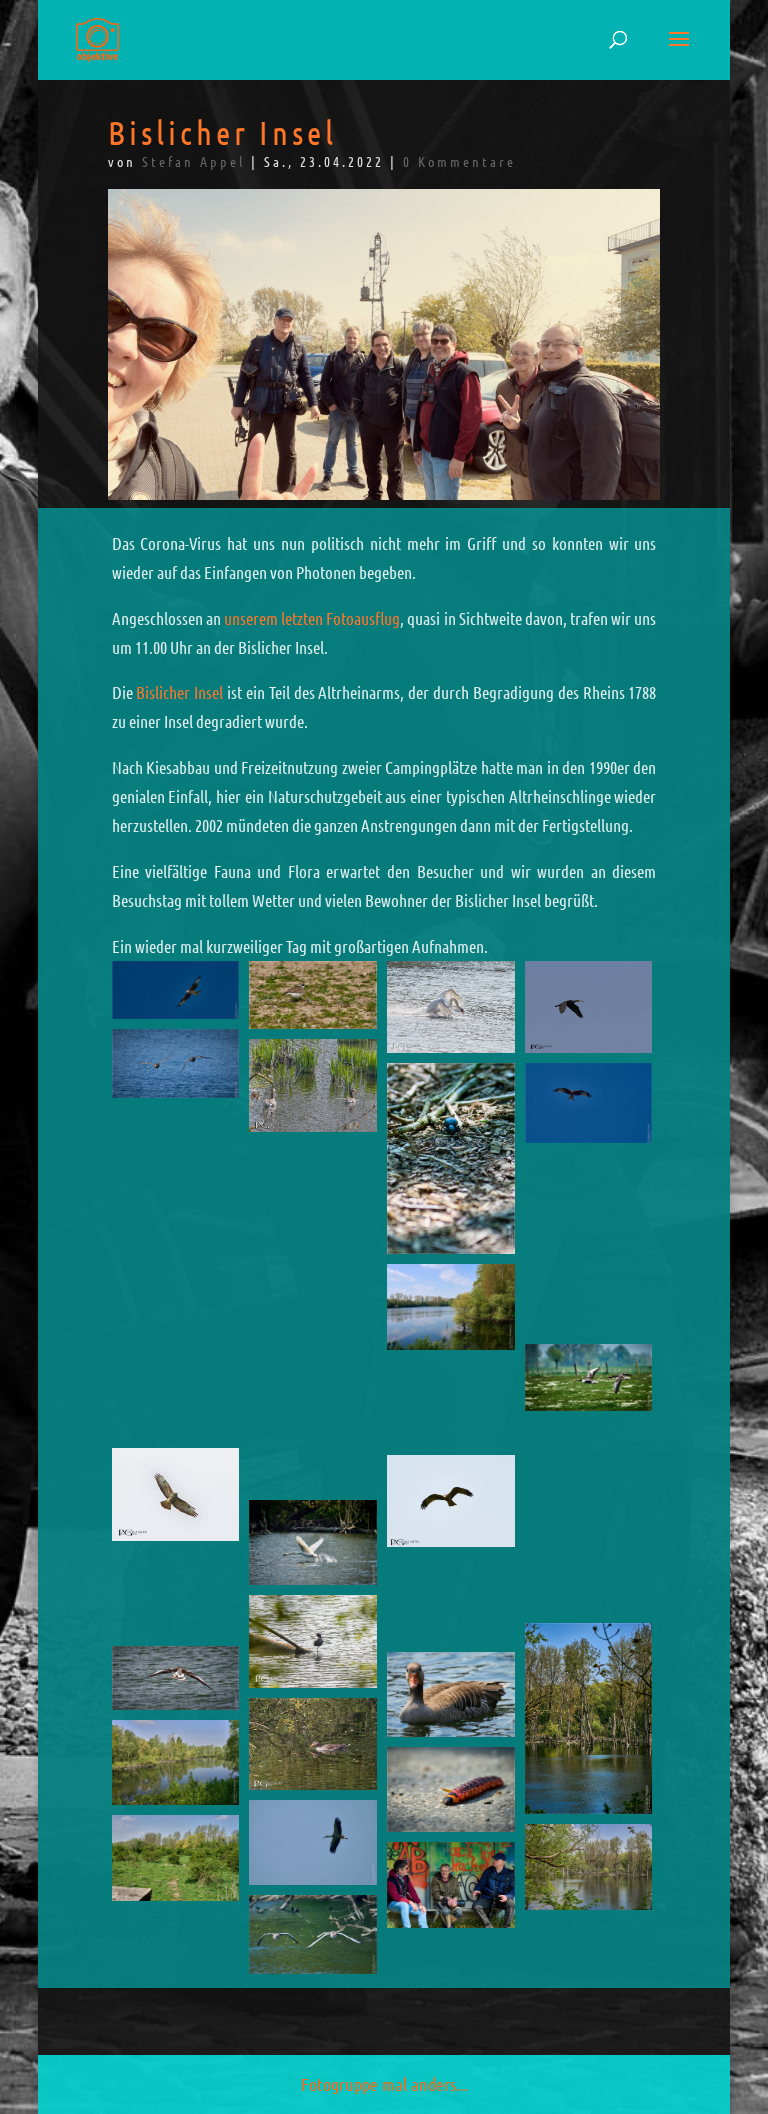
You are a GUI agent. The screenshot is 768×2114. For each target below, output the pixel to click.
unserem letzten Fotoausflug (312, 618)
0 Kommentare (459, 161)
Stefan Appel (193, 161)
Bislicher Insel (179, 692)
